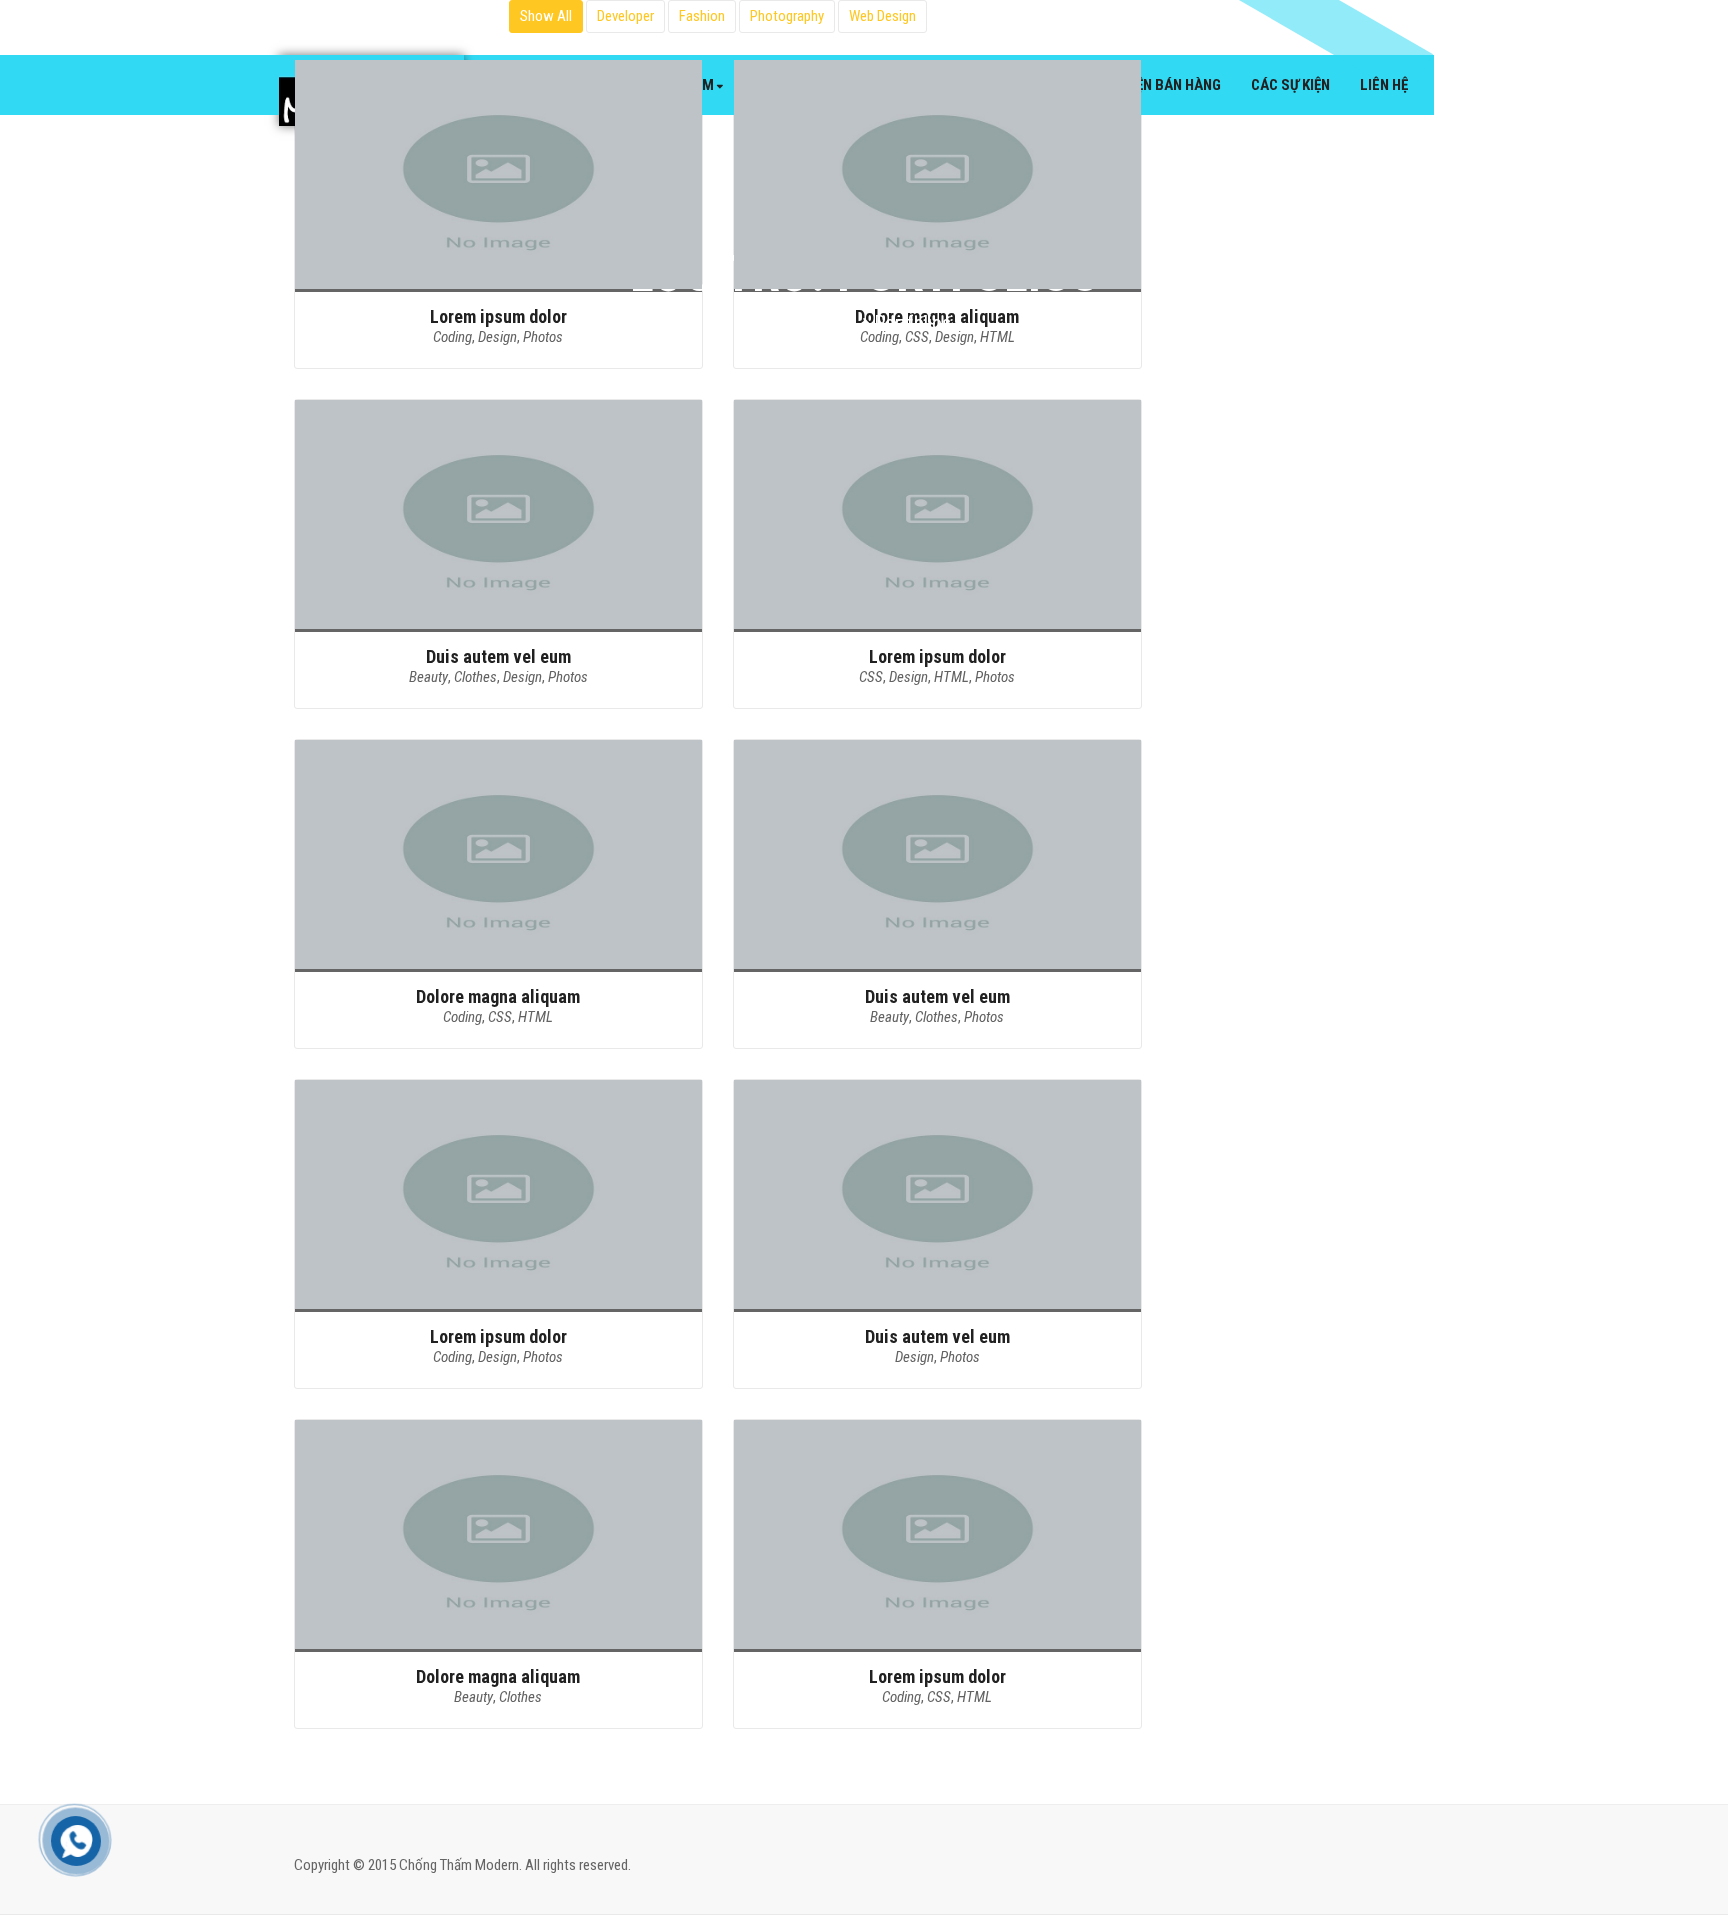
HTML (951, 677)
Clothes (475, 677)
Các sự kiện (1290, 85)
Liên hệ (1384, 85)
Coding (462, 1017)
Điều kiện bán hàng (1156, 85)
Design (522, 677)
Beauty (428, 677)
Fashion (702, 16)
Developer (625, 16)
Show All (546, 16)
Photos (568, 677)
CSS (871, 677)
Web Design (882, 16)
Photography (787, 16)
